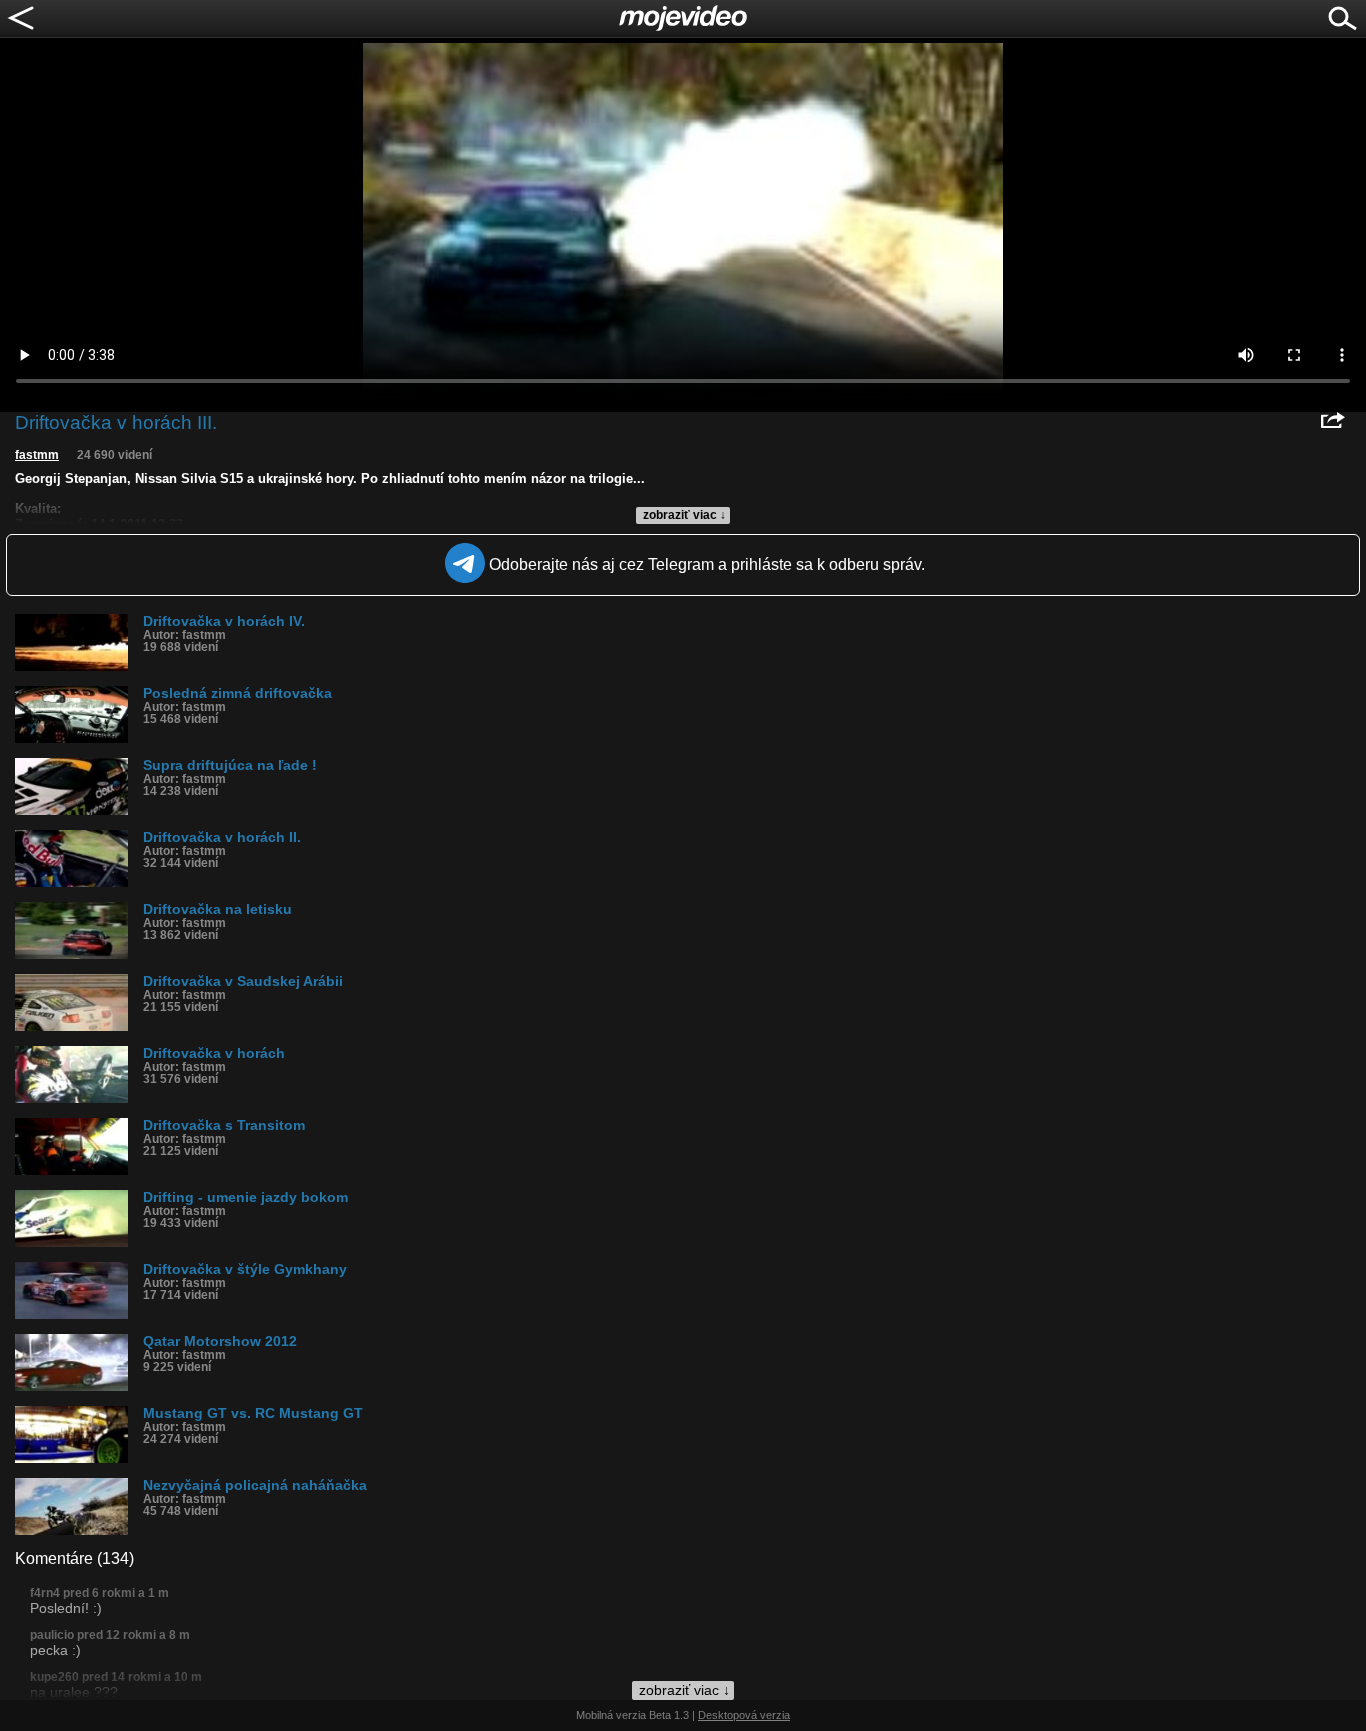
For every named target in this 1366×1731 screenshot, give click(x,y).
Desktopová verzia (744, 1715)
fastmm (37, 455)
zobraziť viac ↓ (684, 515)
